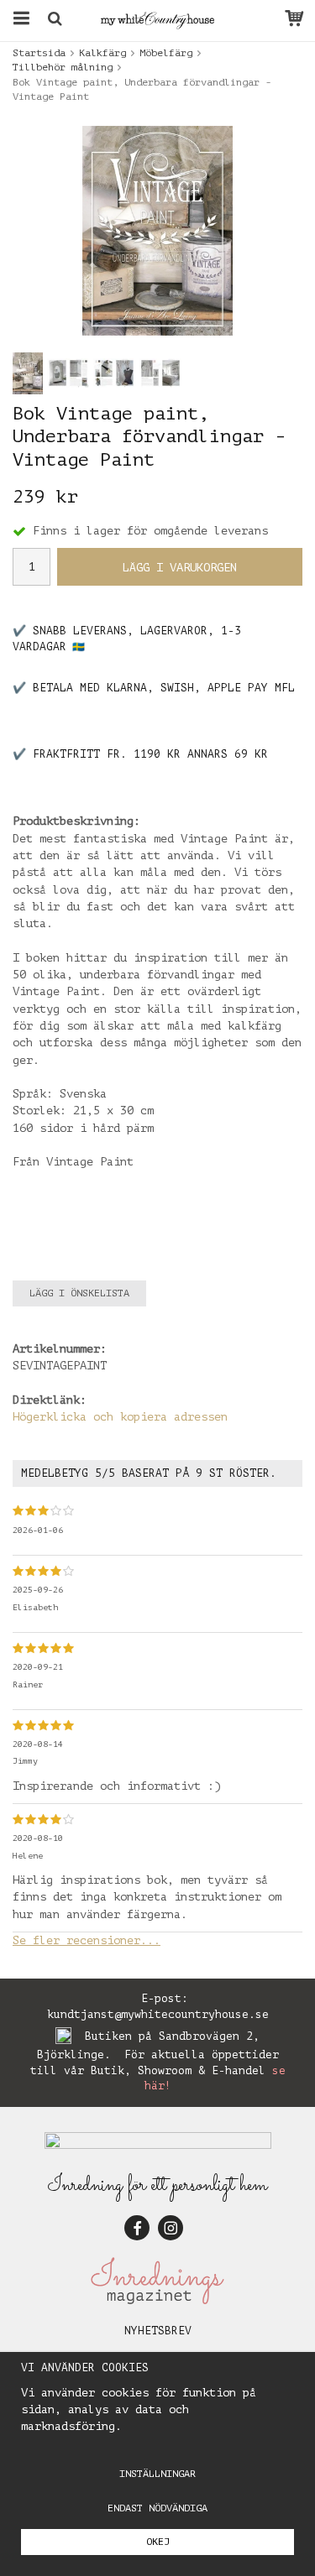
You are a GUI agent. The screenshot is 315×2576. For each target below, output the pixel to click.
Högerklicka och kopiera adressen (120, 1417)
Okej (158, 2542)
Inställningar (157, 2474)
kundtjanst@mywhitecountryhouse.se (158, 2014)
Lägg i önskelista (79, 1293)
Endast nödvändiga (157, 2508)
